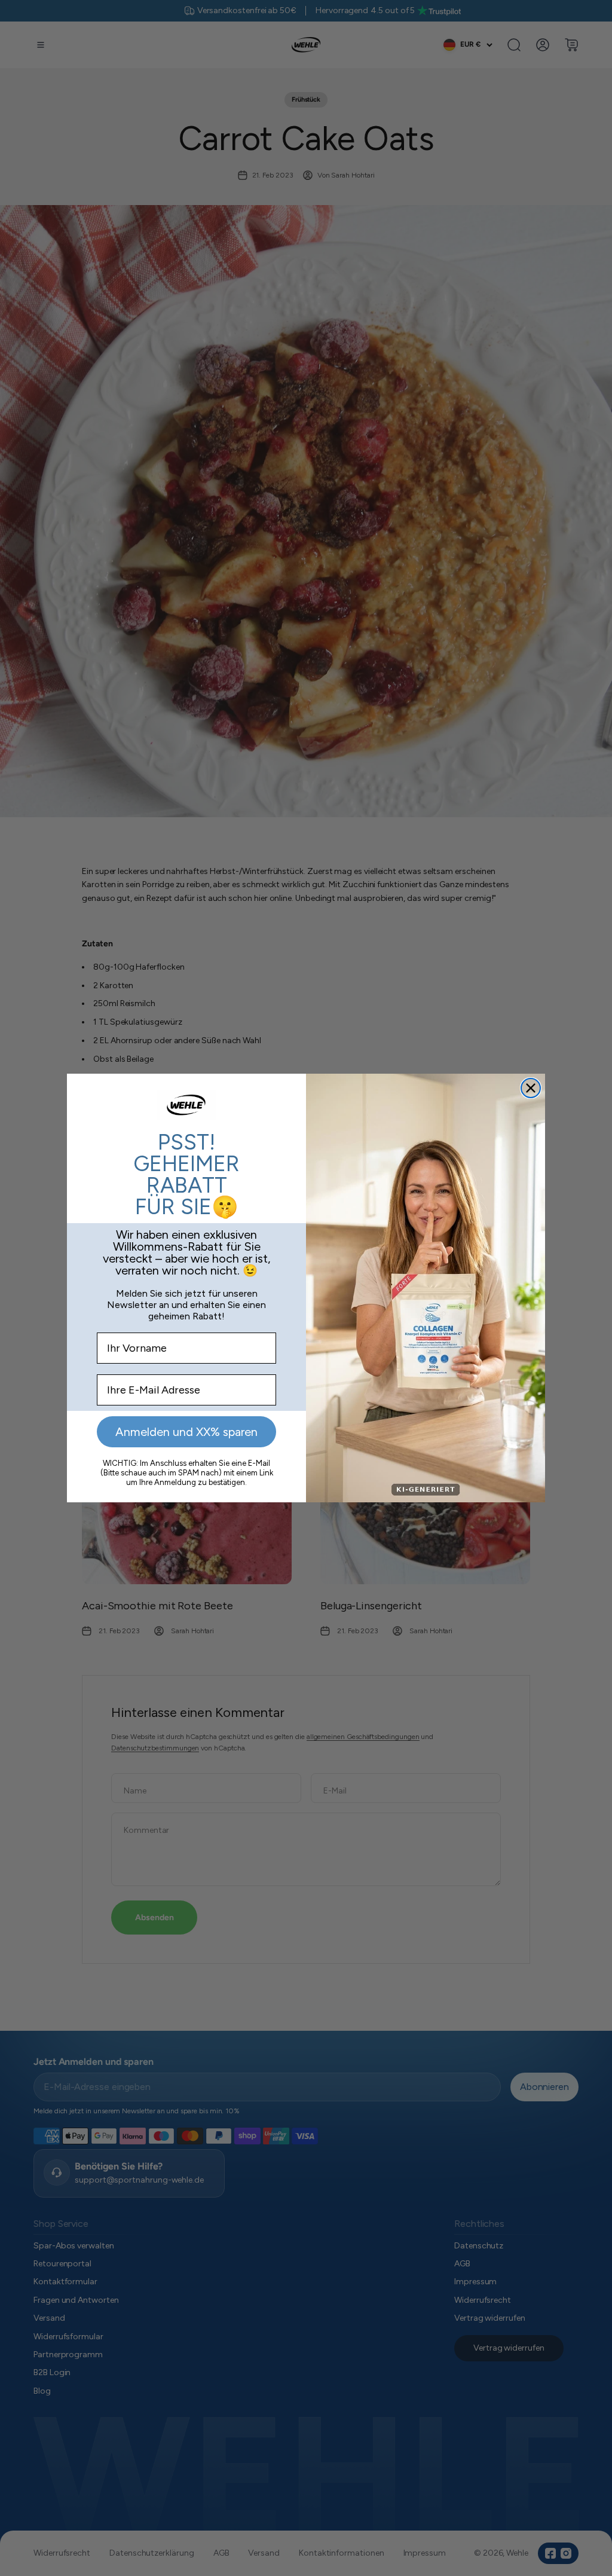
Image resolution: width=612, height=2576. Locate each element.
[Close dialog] (531, 1088)
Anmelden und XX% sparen (186, 1432)
